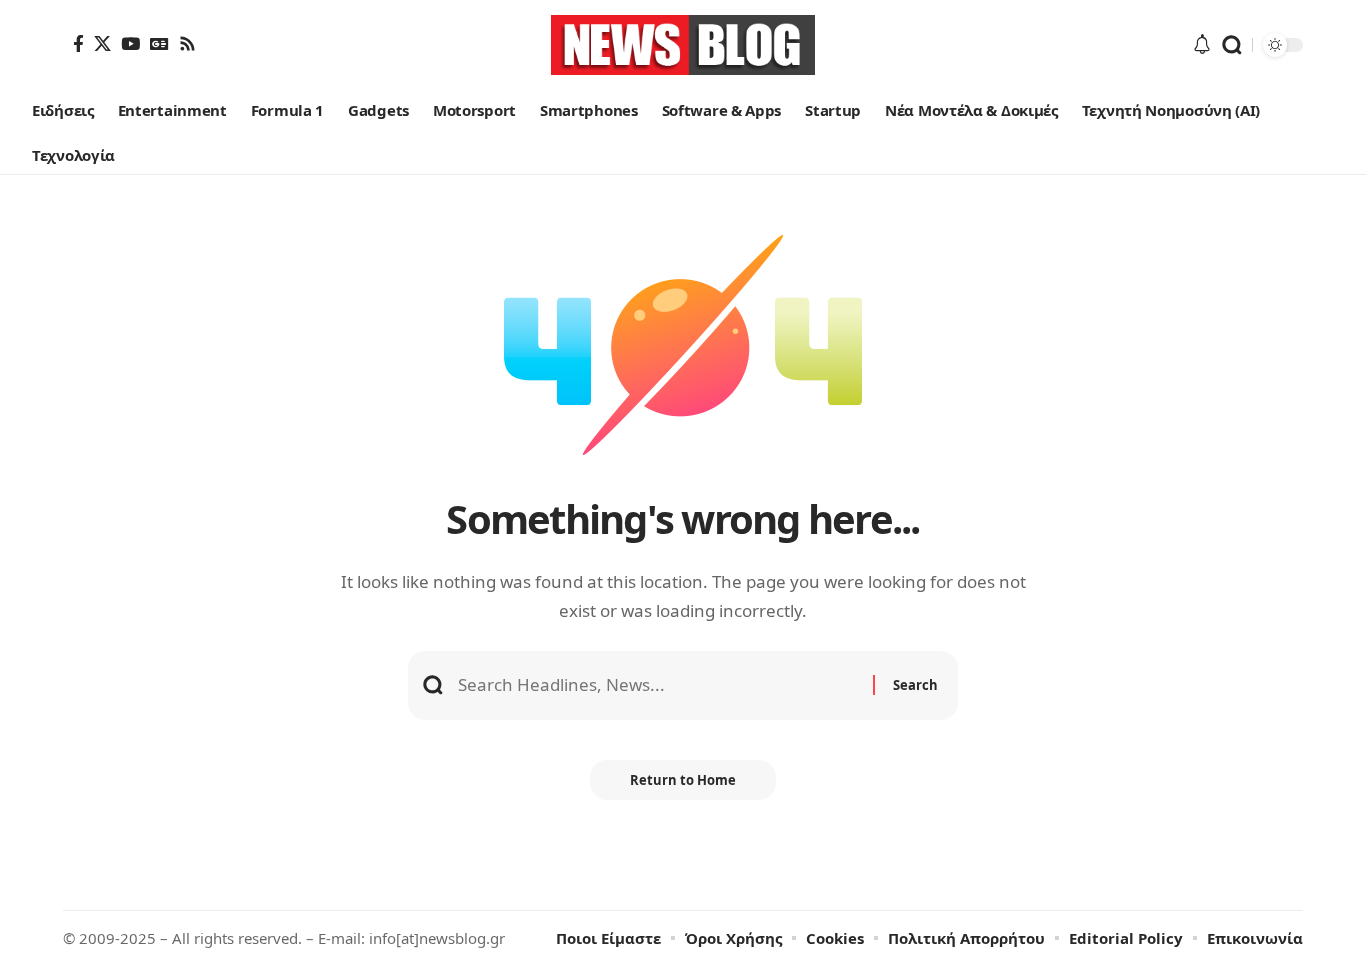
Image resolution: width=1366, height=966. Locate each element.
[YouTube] (130, 43)
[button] (1232, 45)
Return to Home (683, 780)
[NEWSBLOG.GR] (683, 45)
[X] (102, 43)
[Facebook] (78, 43)
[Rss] (187, 43)
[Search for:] (658, 685)
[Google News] (159, 43)
